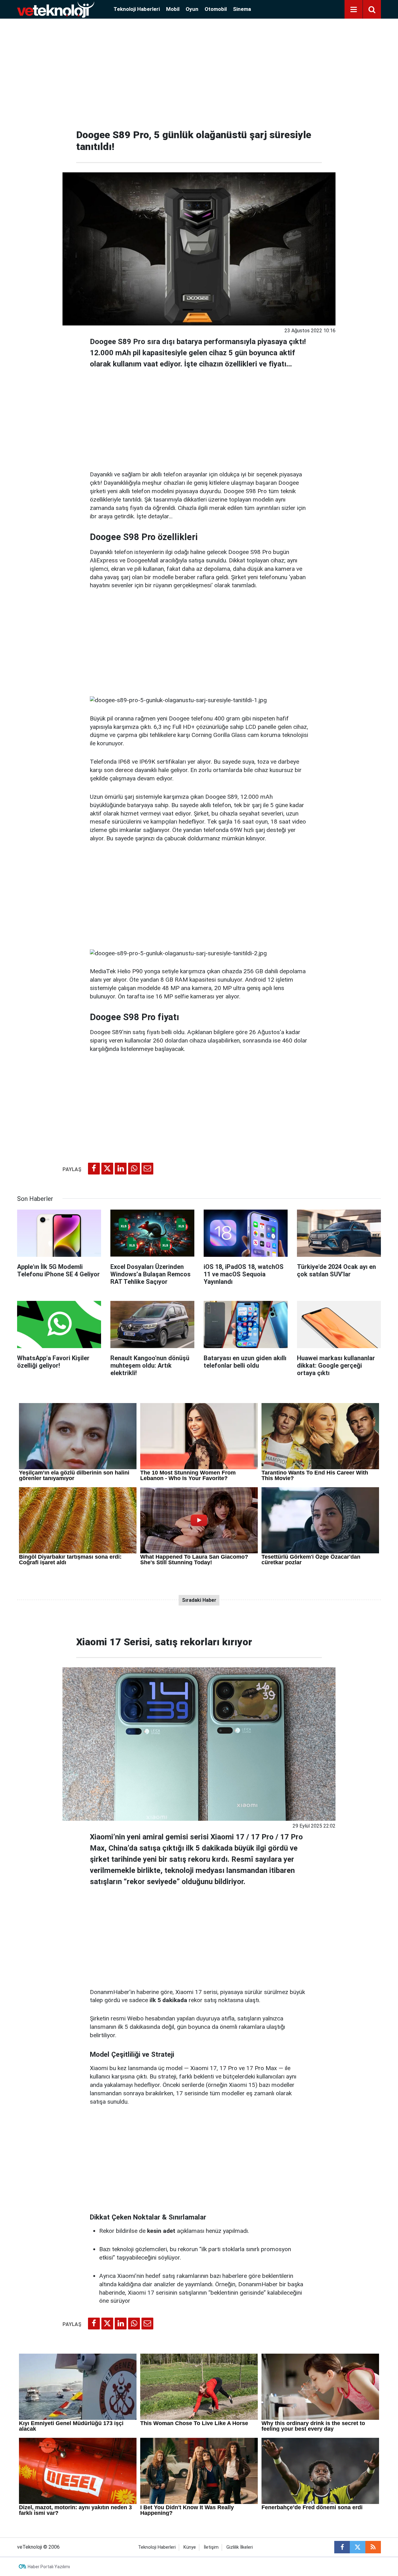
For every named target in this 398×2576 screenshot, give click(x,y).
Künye (190, 2547)
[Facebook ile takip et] (342, 2547)
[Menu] (354, 10)
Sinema (242, 9)
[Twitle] (107, 1169)
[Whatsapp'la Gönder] (134, 1169)
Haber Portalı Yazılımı (49, 2567)
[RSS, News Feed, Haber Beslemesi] (373, 2547)
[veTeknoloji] (56, 9)
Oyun (192, 9)
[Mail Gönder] (147, 1169)
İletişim (211, 2547)
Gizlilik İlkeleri (240, 2547)
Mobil (173, 9)
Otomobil (216, 9)
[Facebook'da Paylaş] (94, 1169)
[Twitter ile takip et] (358, 2547)
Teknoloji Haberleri (137, 9)
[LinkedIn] (121, 1169)
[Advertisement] (199, 71)
